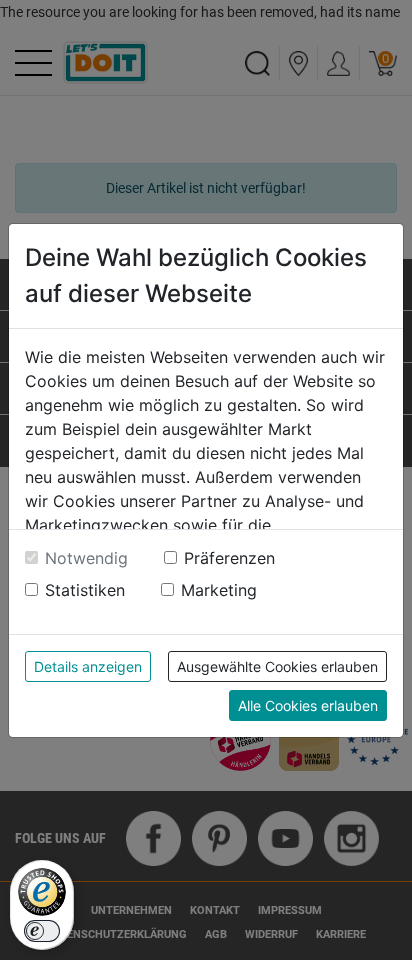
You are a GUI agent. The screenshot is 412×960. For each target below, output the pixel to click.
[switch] (42, 931)
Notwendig (86, 558)
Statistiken (85, 590)
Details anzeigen (88, 666)
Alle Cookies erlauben (308, 705)
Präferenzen (229, 558)
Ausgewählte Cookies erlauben (277, 666)
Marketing (219, 590)
